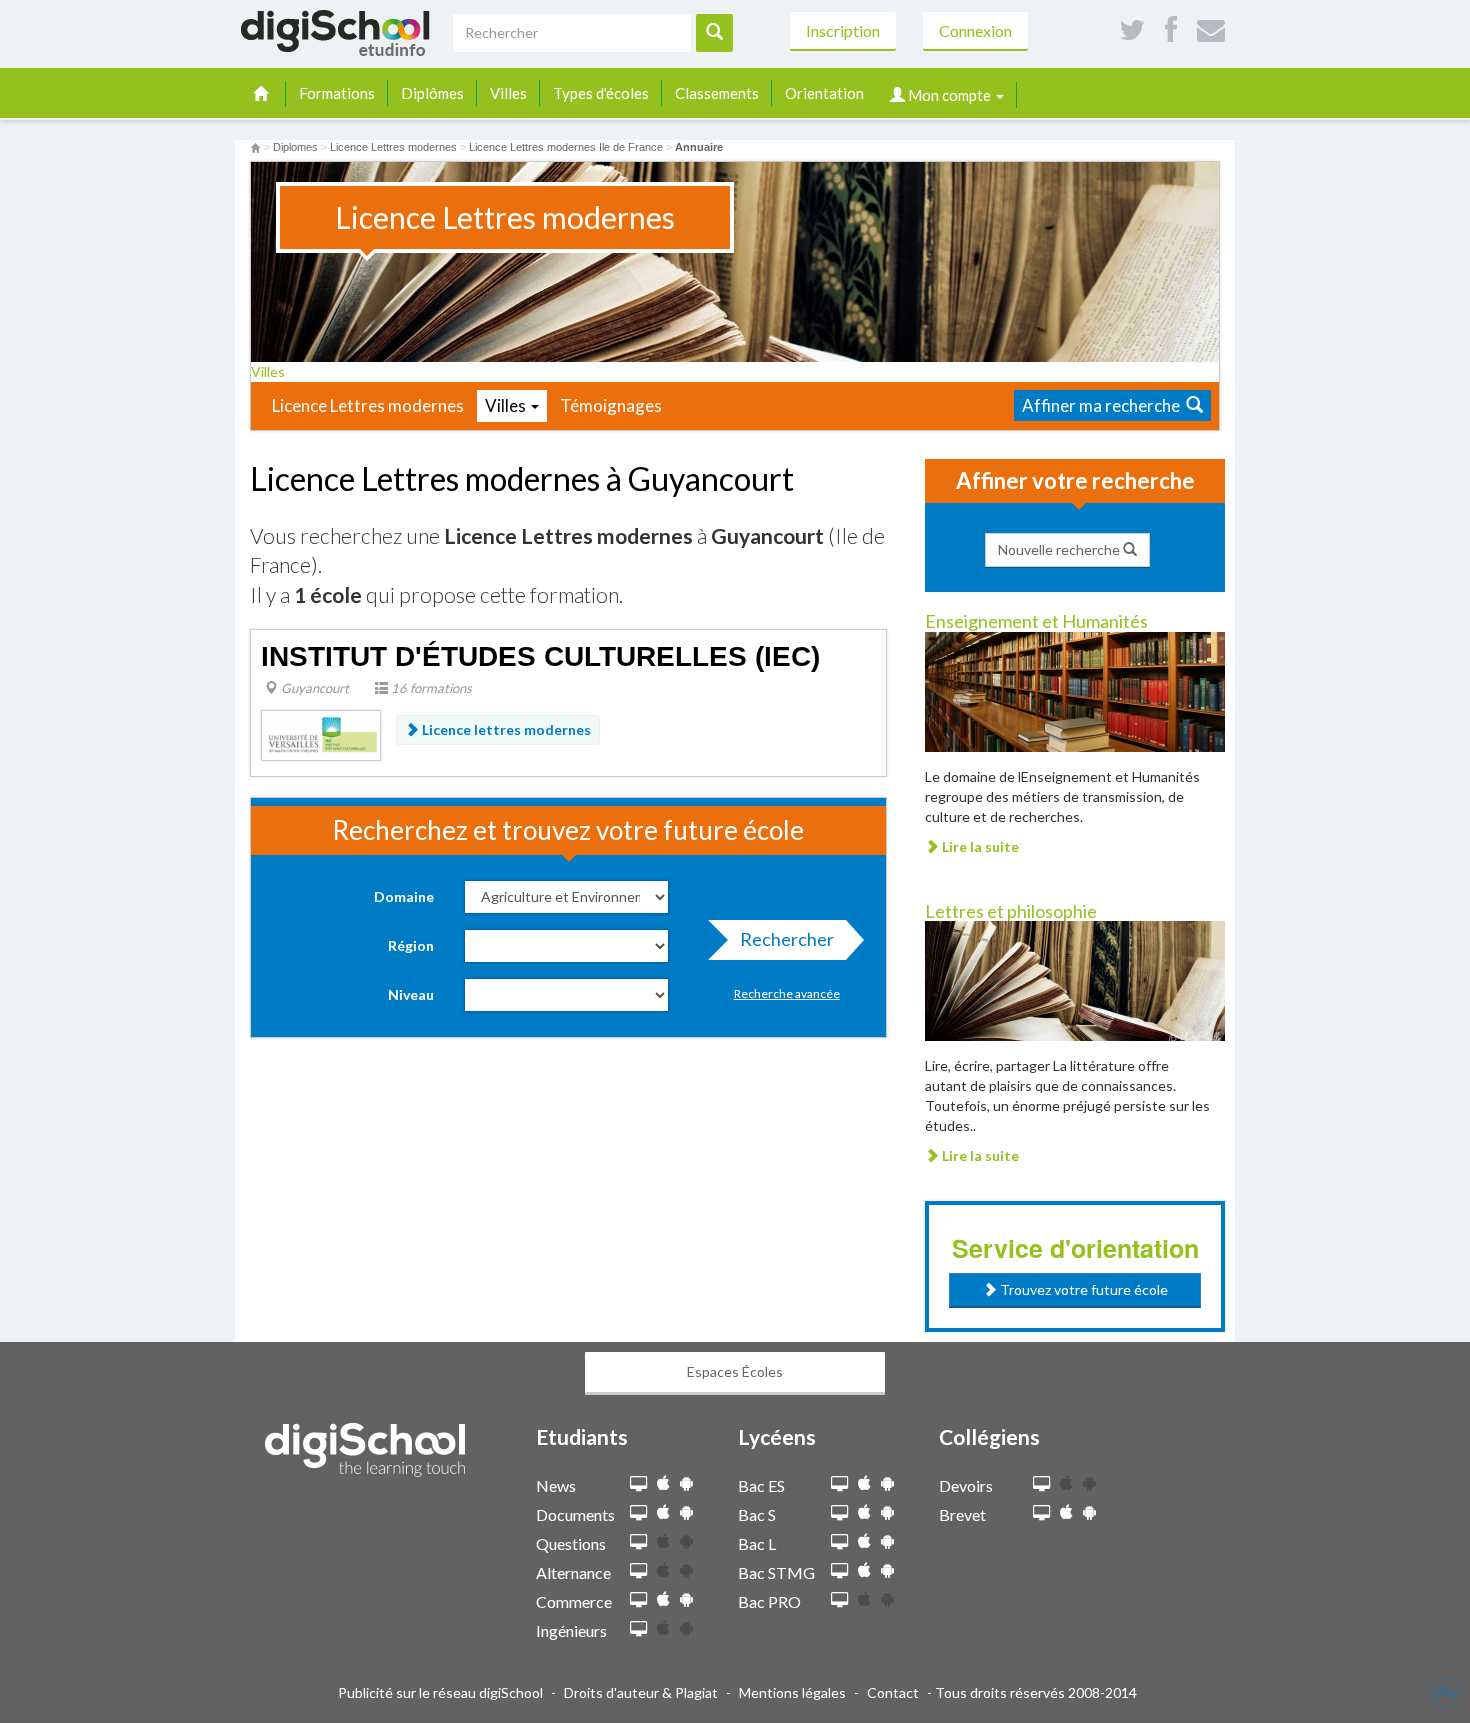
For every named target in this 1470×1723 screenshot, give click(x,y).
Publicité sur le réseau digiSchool (440, 1692)
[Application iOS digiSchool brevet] (1066, 1512)
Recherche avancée (787, 993)
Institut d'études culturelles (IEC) (540, 656)
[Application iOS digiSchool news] (663, 1483)
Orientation (824, 93)
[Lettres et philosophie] (1075, 979)
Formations (337, 93)
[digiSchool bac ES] (839, 1484)
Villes (508, 93)
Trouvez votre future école (1082, 1289)
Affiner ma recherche (1104, 405)
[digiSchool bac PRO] (839, 1600)
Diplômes (432, 93)
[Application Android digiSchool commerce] (686, 1599)
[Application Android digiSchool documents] (686, 1512)
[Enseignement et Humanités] (1075, 689)
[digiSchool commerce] (638, 1600)
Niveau (411, 994)
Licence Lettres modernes (368, 405)
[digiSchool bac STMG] (839, 1571)
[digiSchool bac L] (839, 1542)
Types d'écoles (601, 93)
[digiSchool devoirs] (1041, 1484)
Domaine (404, 896)
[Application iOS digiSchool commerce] (663, 1599)
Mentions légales (792, 1692)
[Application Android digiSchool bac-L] (887, 1541)
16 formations (430, 688)
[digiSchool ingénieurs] (638, 1629)
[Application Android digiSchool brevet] (1089, 1512)
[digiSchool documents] (638, 1513)
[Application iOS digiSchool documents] (663, 1512)
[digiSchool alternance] (638, 1571)
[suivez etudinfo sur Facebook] (1171, 30)
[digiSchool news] (638, 1484)
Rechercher (787, 939)
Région (411, 945)
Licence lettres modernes (505, 729)
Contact (893, 1692)
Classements (717, 93)
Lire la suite (979, 846)
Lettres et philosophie (1011, 911)
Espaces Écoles (735, 1371)
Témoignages (611, 405)
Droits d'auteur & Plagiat (641, 1692)
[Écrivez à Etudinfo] (1211, 30)
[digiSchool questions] (638, 1542)
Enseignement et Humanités (1036, 621)
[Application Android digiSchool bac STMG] (887, 1570)
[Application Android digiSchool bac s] (887, 1512)
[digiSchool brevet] (1041, 1513)
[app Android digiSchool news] (686, 1483)
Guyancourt (313, 688)
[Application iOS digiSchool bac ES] (864, 1483)
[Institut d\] (321, 733)
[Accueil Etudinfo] (255, 147)
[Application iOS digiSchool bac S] (864, 1512)
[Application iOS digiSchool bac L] (864, 1541)
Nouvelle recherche (1060, 549)
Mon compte (949, 95)
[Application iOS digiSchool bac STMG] (864, 1570)
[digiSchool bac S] (839, 1513)
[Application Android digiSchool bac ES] (887, 1483)
